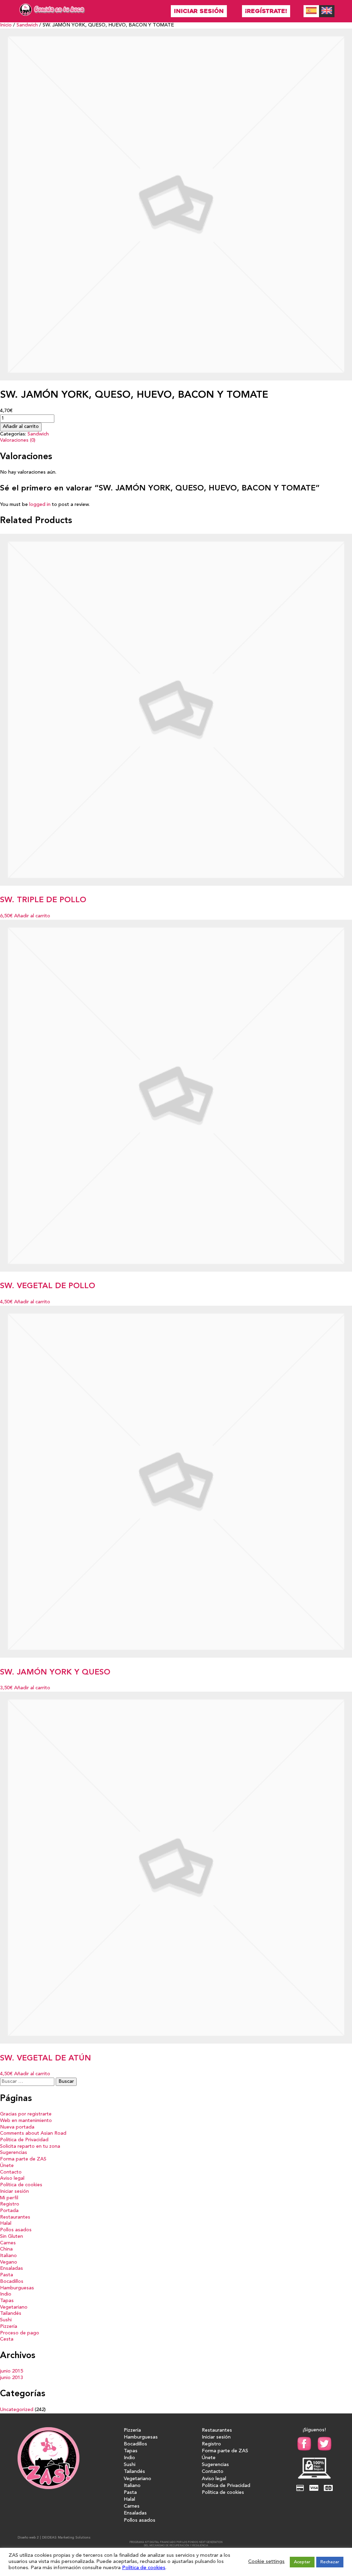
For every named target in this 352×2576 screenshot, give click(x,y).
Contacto (11, 2172)
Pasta (7, 2275)
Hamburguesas (17, 2288)
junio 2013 (12, 2378)
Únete (7, 2166)
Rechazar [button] (330, 2562)
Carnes (8, 2243)
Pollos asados (16, 2230)
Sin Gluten (12, 2237)
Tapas (7, 2301)
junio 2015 (12, 2371)
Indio (6, 2294)
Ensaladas (12, 2269)
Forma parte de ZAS (23, 2159)
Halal (6, 2224)
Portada (9, 2211)
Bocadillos (12, 2282)
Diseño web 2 (28, 2538)
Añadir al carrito (21, 427)
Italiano (8, 2256)
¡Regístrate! (266, 11)
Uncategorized (17, 2410)
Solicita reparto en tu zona (30, 2147)
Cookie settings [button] (266, 2562)
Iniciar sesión (199, 11)
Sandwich (27, 25)
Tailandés (11, 2314)
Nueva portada (17, 2127)
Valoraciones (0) (18, 440)
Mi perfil (9, 2198)
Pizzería (9, 2327)
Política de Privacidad (24, 2140)
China (6, 2249)
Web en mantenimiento (26, 2121)
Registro (10, 2204)
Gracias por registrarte (26, 2114)
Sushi (6, 2320)
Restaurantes (15, 2217)
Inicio (6, 25)
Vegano (9, 2262)
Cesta (7, 2339)
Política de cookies (21, 2185)
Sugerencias (14, 2153)
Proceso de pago (20, 2333)
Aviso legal (12, 2179)
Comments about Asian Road (33, 2133)
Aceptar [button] (302, 2562)
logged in (40, 505)
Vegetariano (14, 2307)
